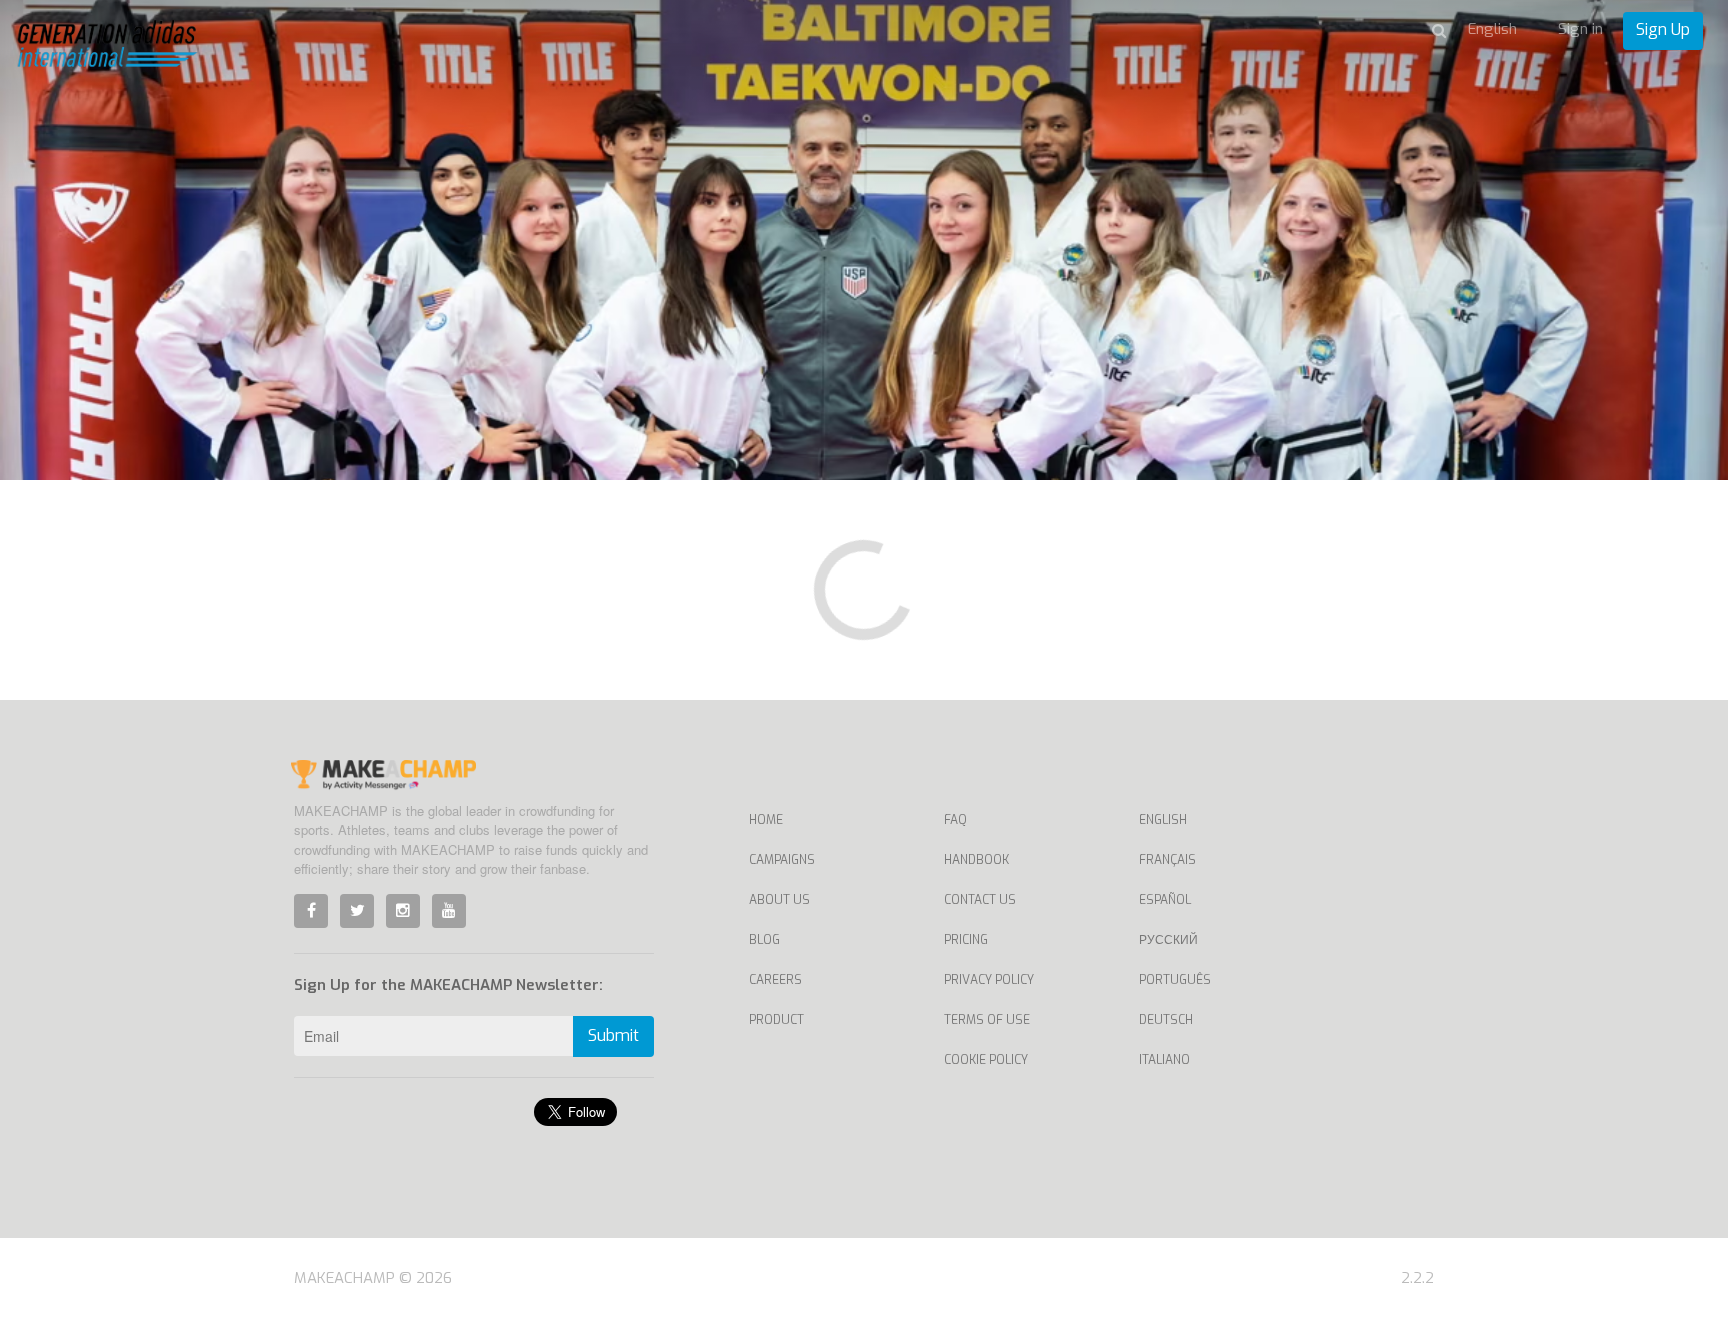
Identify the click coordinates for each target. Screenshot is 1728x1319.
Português (1175, 980)
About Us (779, 900)
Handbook (976, 860)
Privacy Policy (989, 980)
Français (1167, 860)
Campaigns (782, 860)
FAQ (955, 820)
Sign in (1580, 29)
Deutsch (1166, 1020)
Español (1165, 900)
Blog (764, 940)
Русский (1168, 940)
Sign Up (1663, 29)
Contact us (980, 900)
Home (766, 820)
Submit (613, 1035)
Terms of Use (987, 1020)
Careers (775, 980)
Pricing (966, 940)
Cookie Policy (986, 1060)
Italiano (1164, 1060)
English (1163, 820)
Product (776, 1020)
